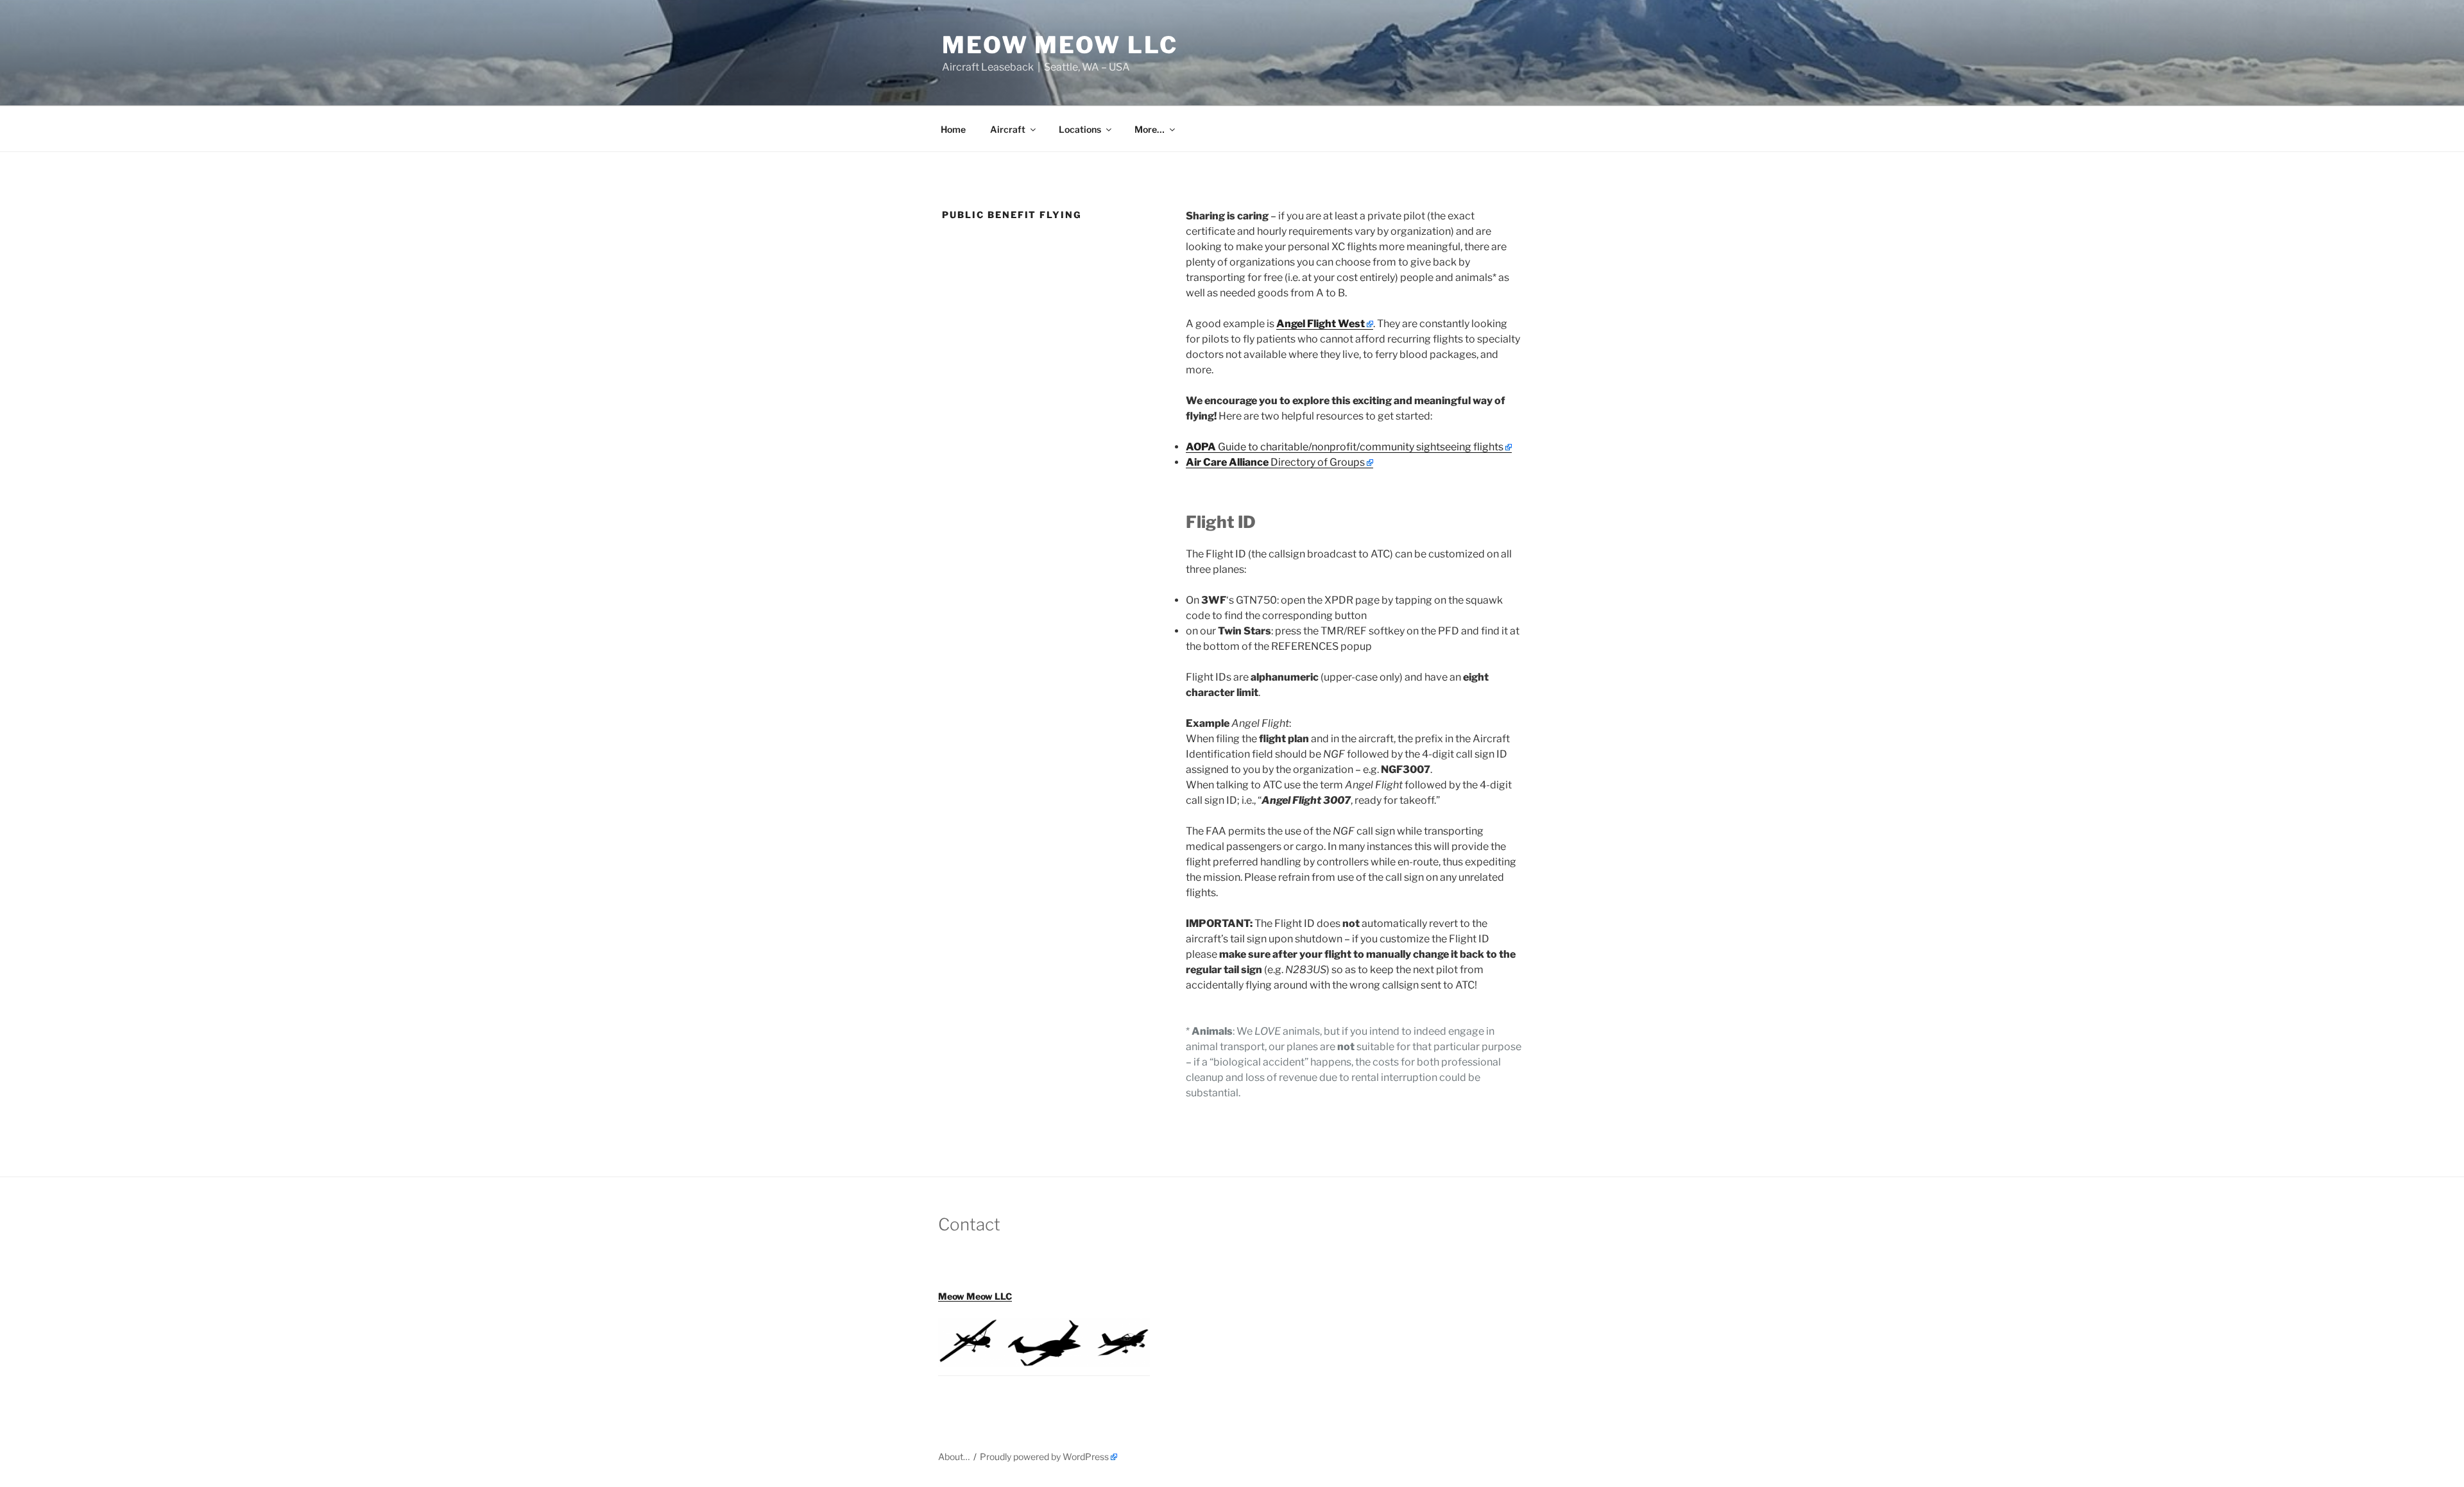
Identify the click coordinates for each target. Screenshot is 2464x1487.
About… (954, 1457)
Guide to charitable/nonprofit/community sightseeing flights (1345, 447)
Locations (1080, 129)
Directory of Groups (1275, 462)
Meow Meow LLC (1060, 45)
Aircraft (1008, 129)
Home (953, 129)
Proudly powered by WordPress (1044, 1457)
